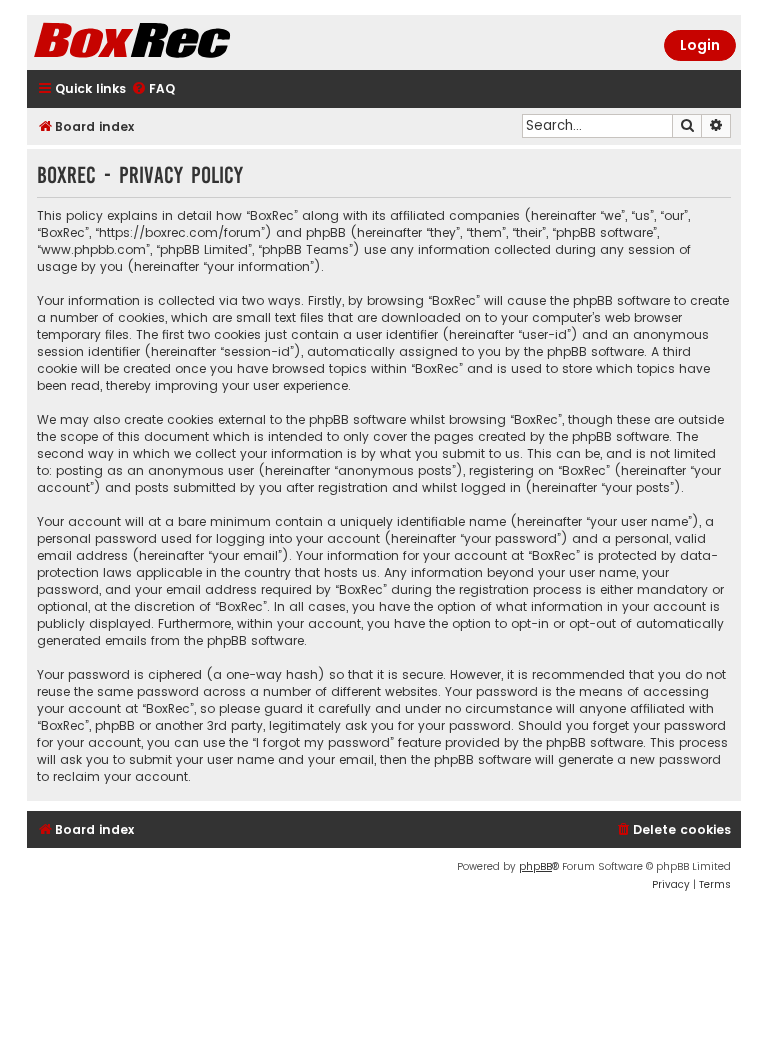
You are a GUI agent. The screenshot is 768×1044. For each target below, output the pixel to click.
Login (700, 45)
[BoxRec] (182, 42)
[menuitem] (153, 89)
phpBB (535, 866)
